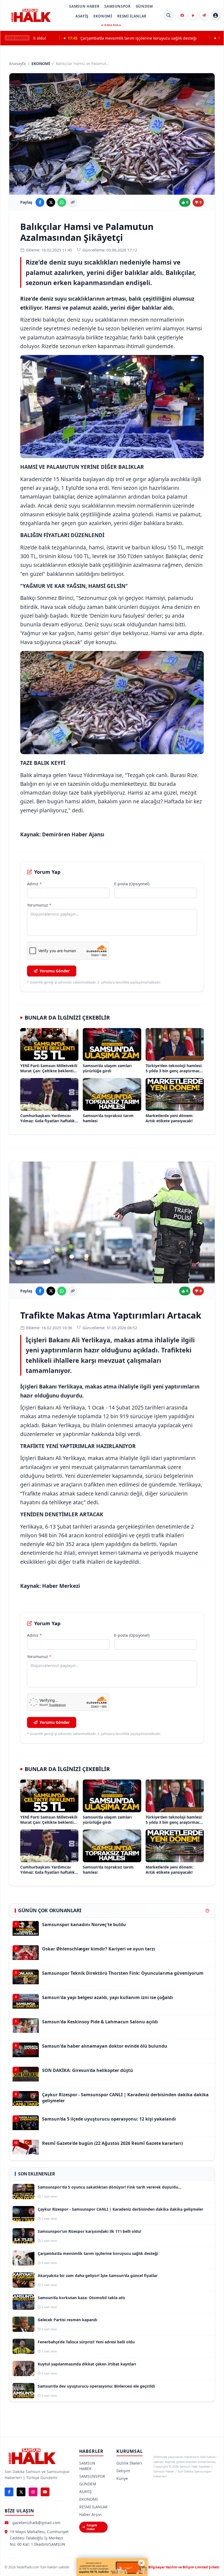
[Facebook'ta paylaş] (40, 202)
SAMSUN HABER (84, 6)
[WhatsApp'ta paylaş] (62, 202)
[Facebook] (9, 2492)
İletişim (123, 2471)
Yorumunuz (39, 905)
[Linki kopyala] (73, 202)
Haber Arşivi (90, 2514)
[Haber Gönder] (204, 15)
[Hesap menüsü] (216, 15)
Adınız (34, 884)
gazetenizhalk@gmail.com (36, 2523)
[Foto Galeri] (182, 15)
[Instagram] (33, 2492)
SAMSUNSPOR (118, 6)
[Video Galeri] (193, 15)
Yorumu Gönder (55, 971)
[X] (21, 2492)
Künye (122, 2478)
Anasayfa (17, 63)
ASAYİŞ (82, 16)
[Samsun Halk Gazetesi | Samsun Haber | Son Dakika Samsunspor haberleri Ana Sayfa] (31, 15)
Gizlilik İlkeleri (129, 2463)
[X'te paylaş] (51, 202)
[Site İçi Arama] (169, 15)
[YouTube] (45, 2492)
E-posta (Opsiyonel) (132, 884)
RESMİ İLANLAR (132, 16)
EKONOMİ (103, 16)
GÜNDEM (144, 6)
